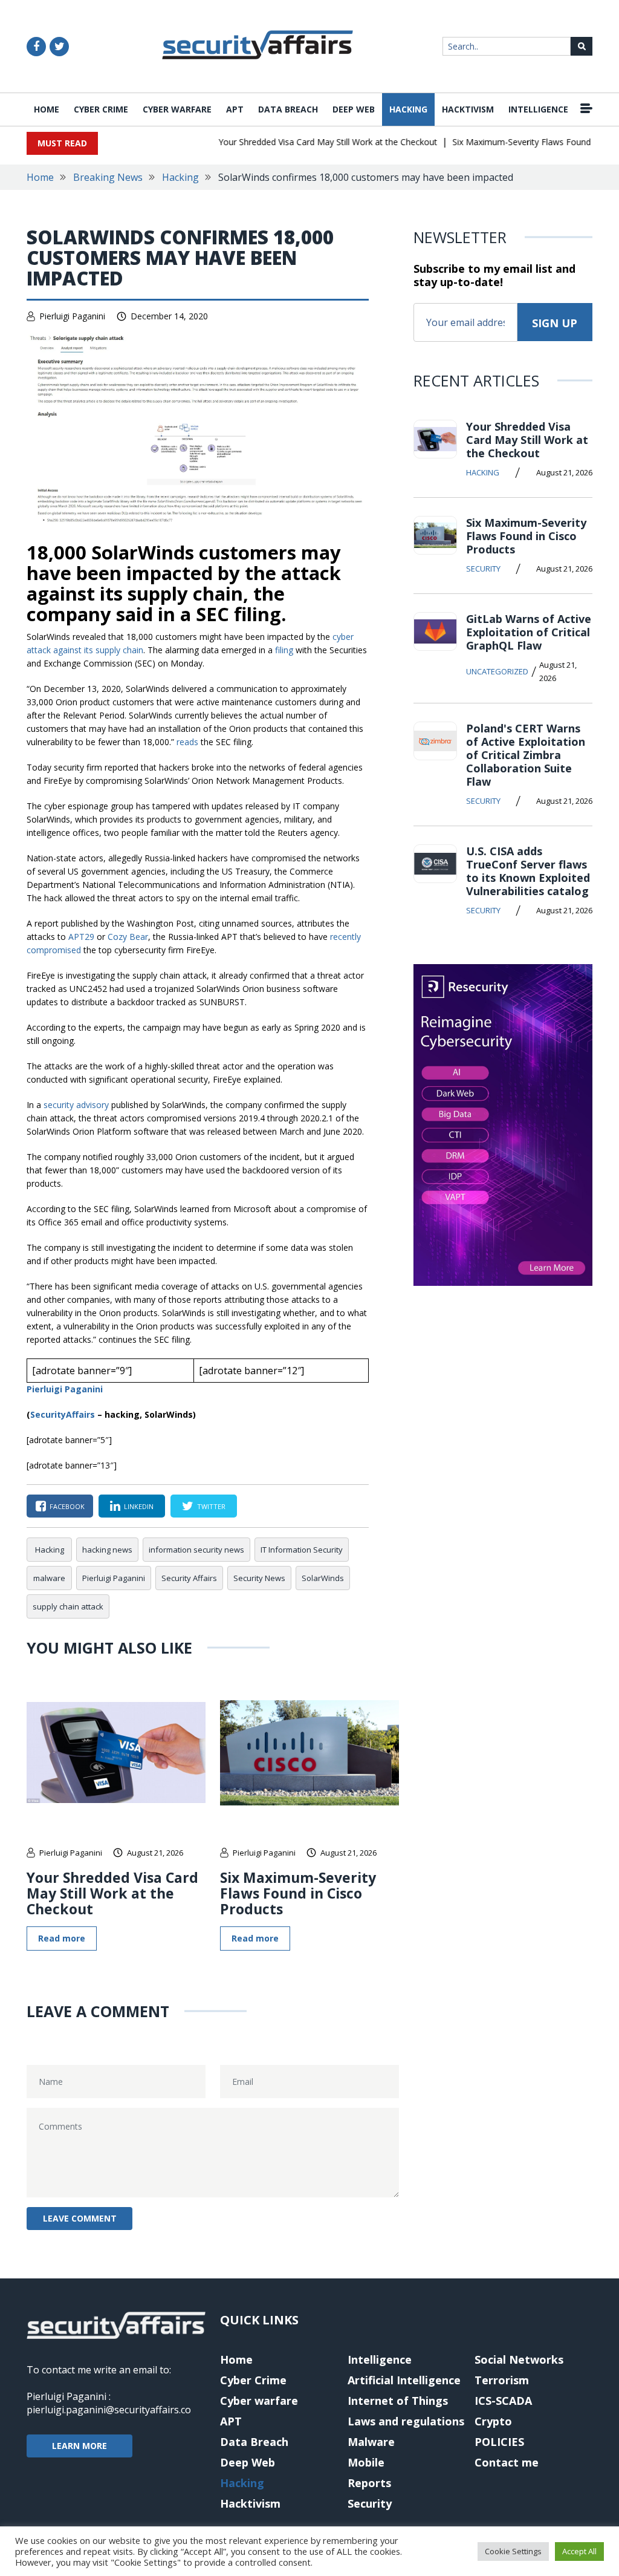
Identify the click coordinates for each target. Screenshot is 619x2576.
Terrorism (502, 2380)
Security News (259, 1578)
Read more (62, 1938)
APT (235, 109)
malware (49, 1578)
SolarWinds (323, 1578)
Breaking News (108, 177)
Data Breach (288, 109)
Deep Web (354, 109)
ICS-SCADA (503, 2401)
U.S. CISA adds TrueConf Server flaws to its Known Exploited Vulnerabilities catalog (528, 871)
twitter (211, 1506)
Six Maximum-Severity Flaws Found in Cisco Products (298, 1893)
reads (187, 742)
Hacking (408, 109)
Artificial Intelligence (404, 2380)
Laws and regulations (406, 2421)
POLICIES (499, 2442)
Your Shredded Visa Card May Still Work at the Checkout (308, 142)
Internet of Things (398, 2401)
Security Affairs (189, 1578)
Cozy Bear (128, 937)
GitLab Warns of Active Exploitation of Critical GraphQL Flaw (529, 632)
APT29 (81, 937)
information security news (196, 1550)
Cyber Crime (101, 109)
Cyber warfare (177, 109)
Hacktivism (468, 109)
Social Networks (519, 2359)
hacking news (107, 1550)
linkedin (139, 1506)
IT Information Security (302, 1550)
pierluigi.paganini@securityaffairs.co (109, 2410)
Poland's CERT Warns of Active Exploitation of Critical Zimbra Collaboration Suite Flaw (526, 755)
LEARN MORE (79, 2446)
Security (483, 569)
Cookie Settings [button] (513, 2551)
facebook (67, 1506)
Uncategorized (497, 671)
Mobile (366, 2462)
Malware (371, 2442)
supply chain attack (68, 1606)
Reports (369, 2483)
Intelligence (538, 109)
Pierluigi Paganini (72, 316)
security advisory (76, 1105)
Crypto (493, 2421)
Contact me (507, 2462)
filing (284, 650)
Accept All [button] (579, 2551)
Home (47, 109)
